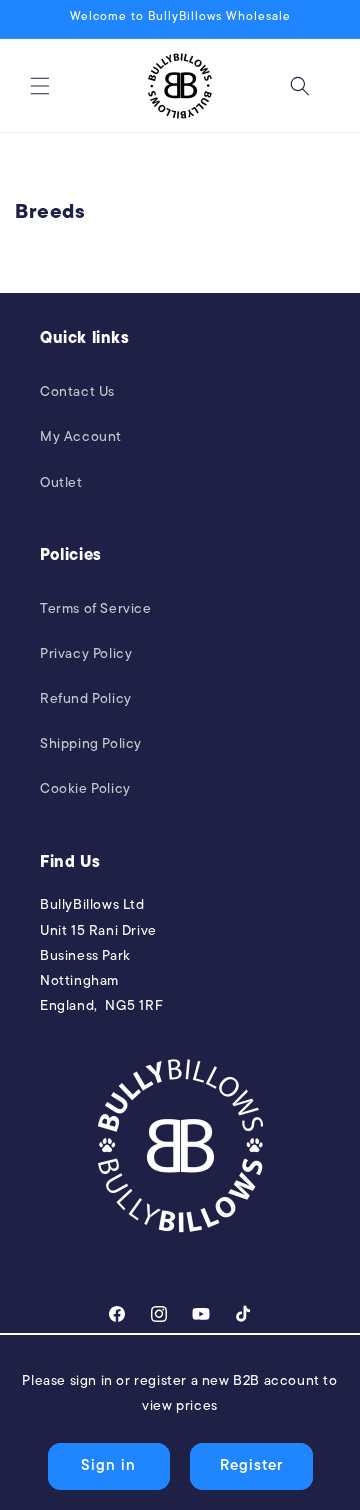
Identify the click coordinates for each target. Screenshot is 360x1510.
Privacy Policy (86, 654)
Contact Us (77, 392)
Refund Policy (86, 699)
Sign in (108, 1466)
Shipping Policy (91, 744)
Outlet (61, 483)
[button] (40, 86)
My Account (81, 437)
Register (251, 1466)
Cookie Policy (85, 789)
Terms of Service (96, 609)
